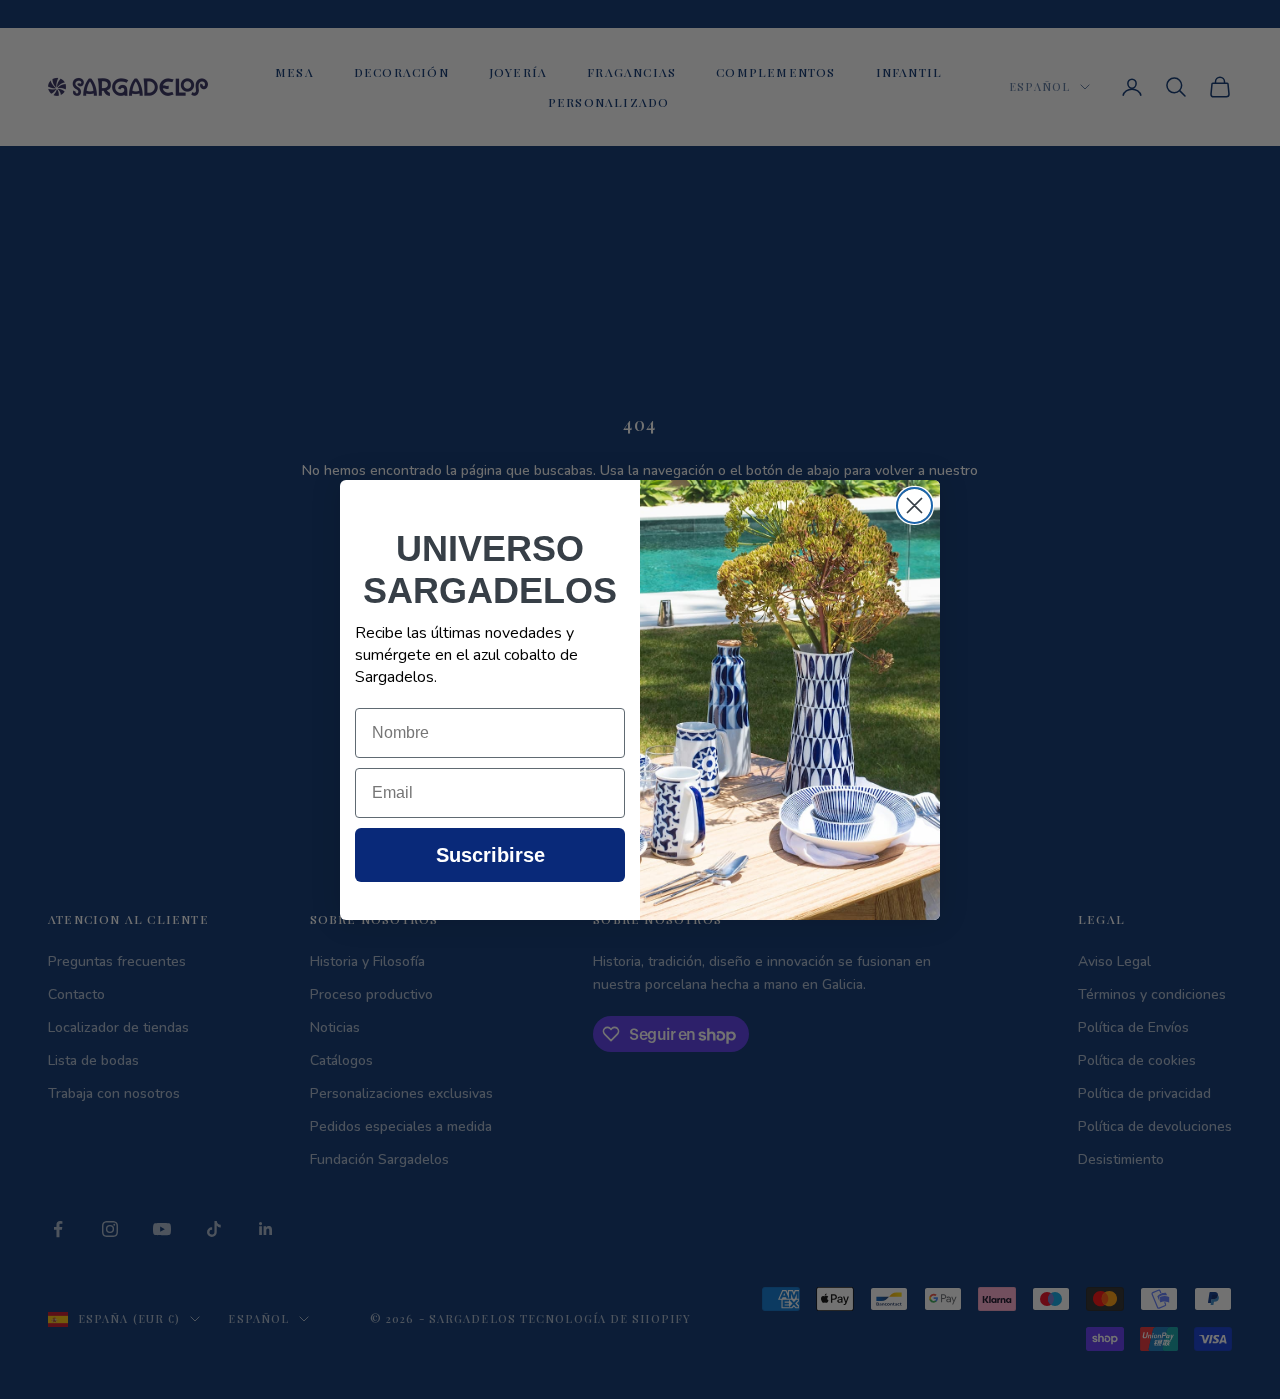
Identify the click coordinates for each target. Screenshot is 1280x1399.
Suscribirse (490, 855)
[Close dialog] (914, 505)
